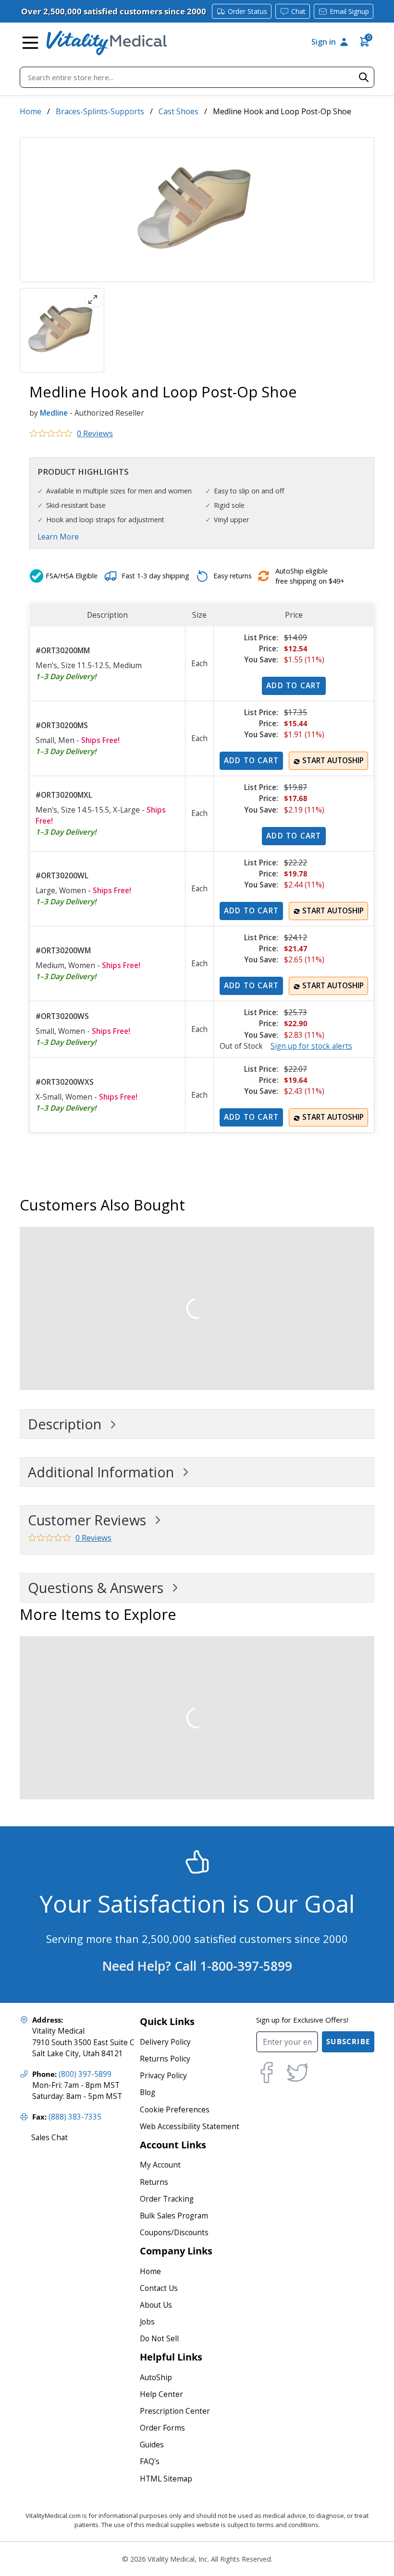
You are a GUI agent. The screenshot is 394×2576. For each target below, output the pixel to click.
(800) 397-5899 (85, 2074)
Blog (148, 2092)
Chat (298, 11)
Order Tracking (167, 2199)
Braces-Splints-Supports (100, 111)
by (34, 413)
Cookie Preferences (175, 2110)
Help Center (161, 2394)
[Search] (364, 77)
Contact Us (159, 2288)
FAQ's (150, 2462)
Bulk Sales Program (174, 2216)
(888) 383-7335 (75, 2117)
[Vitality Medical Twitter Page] (297, 2073)
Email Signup (349, 11)
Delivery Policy (165, 2042)
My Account (160, 2165)
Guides (152, 2445)
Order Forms (162, 2428)
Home (31, 111)
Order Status (247, 11)
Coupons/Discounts (174, 2233)
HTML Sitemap (166, 2479)
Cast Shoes (179, 111)
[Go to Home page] (107, 43)
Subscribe (348, 2042)
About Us (156, 2305)
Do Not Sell (159, 2339)
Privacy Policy (163, 2076)
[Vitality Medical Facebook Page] (267, 2073)
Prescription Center (175, 2411)
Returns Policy (165, 2059)
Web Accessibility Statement (190, 2127)
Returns (154, 2182)
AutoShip (156, 2378)
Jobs (147, 2322)
